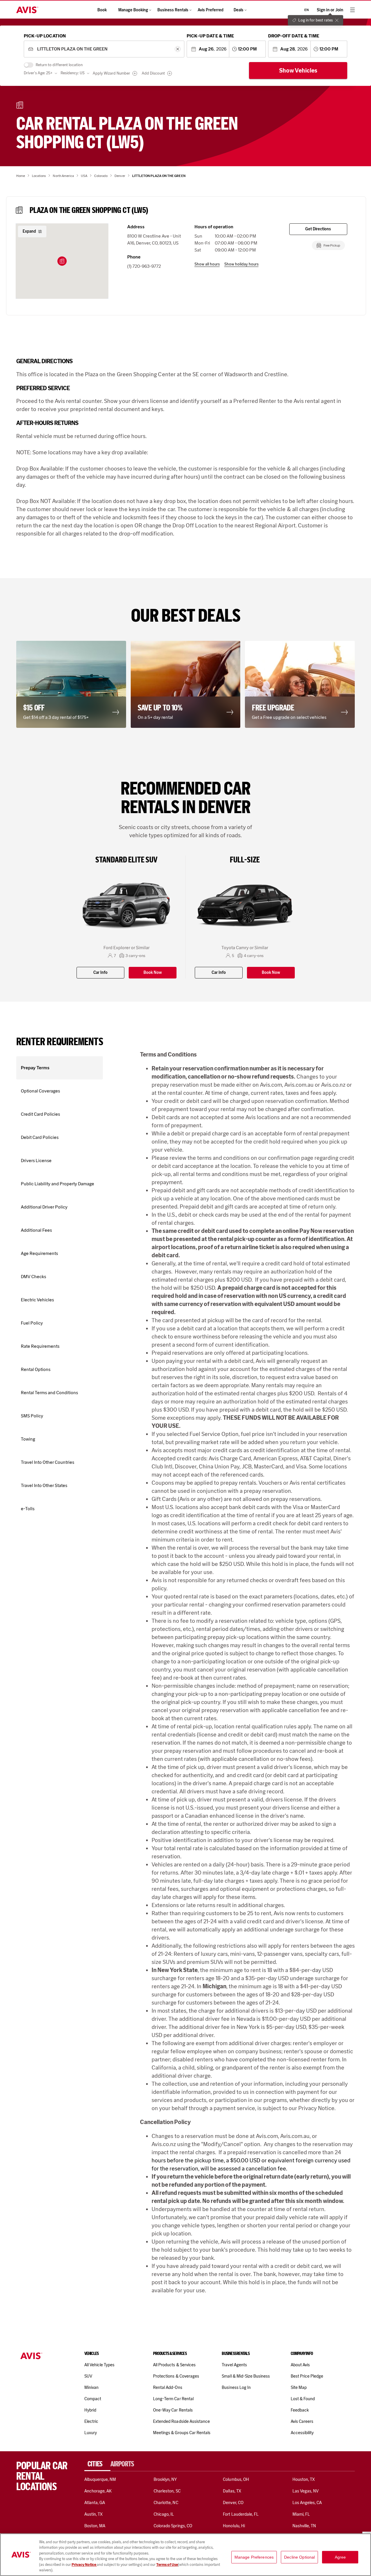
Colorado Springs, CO (173, 2526)
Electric (91, 2421)
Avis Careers (302, 2421)
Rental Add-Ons (168, 2387)
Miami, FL (301, 2514)
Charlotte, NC (166, 2503)
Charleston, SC (167, 2491)
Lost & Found (303, 2399)
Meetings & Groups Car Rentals (182, 2433)
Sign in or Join (330, 10)
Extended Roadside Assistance (181, 2421)
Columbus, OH (236, 2479)
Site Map (299, 2387)
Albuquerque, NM (100, 2479)
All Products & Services (174, 2365)
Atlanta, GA (95, 2503)
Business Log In (236, 2387)
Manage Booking (133, 10)
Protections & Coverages (176, 2376)
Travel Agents (234, 2365)
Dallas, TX (232, 2491)
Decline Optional (299, 2557)
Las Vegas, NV (306, 2491)
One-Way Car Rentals (173, 2410)
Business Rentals (173, 10)
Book (102, 10)
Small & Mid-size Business (246, 2376)
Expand (29, 231)
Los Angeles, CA (307, 2503)
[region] (185, 2555)
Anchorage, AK (98, 2491)
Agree (340, 2557)
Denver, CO (233, 2503)
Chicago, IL (164, 2514)
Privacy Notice (84, 2565)
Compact (93, 2399)
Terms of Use (167, 2565)
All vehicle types (100, 2365)
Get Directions (318, 229)
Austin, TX (93, 2514)
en (307, 10)
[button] (62, 261)
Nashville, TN (304, 2526)
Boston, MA (95, 2526)
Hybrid (90, 2410)
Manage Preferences (254, 2557)
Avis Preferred (211, 10)
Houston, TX (304, 2479)
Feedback (300, 2410)
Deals (239, 10)
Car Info (100, 973)
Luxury (91, 2433)
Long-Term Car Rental (173, 2399)
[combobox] (104, 49)
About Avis (300, 2365)
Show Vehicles (298, 70)
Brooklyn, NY (165, 2479)
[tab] (97, 2464)
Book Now (153, 973)
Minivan (91, 2387)
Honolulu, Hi (234, 2526)
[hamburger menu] (352, 10)
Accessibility (302, 2433)
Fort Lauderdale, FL (241, 2514)
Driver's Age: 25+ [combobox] (38, 73)
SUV (88, 2376)
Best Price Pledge (307, 2376)
